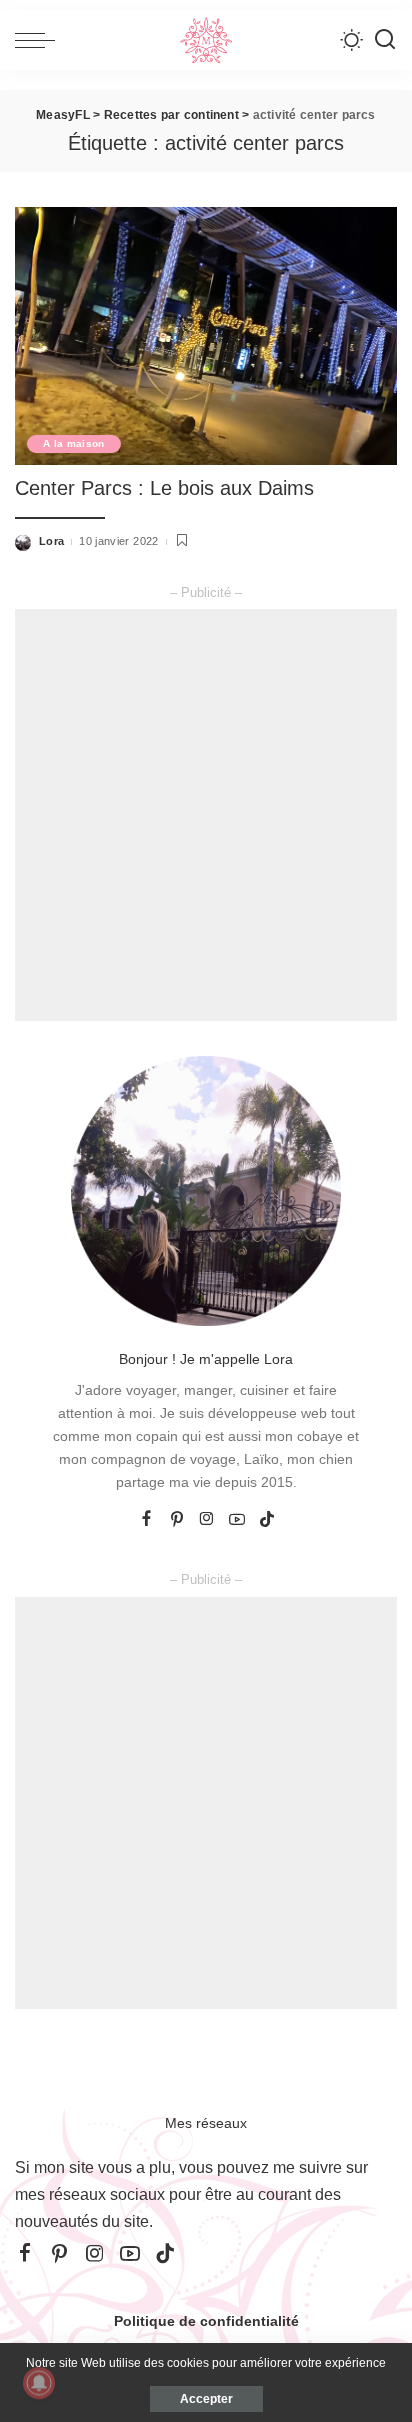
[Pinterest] (177, 1520)
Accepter (206, 2399)
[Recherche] (385, 40)
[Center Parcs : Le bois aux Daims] (206, 336)
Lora (51, 541)
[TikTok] (267, 1520)
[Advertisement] (206, 815)
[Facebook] (146, 1520)
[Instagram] (207, 1520)
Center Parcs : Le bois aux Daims (164, 488)
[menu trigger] (40, 40)
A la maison (74, 443)
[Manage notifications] (39, 2383)
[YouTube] (237, 1520)
